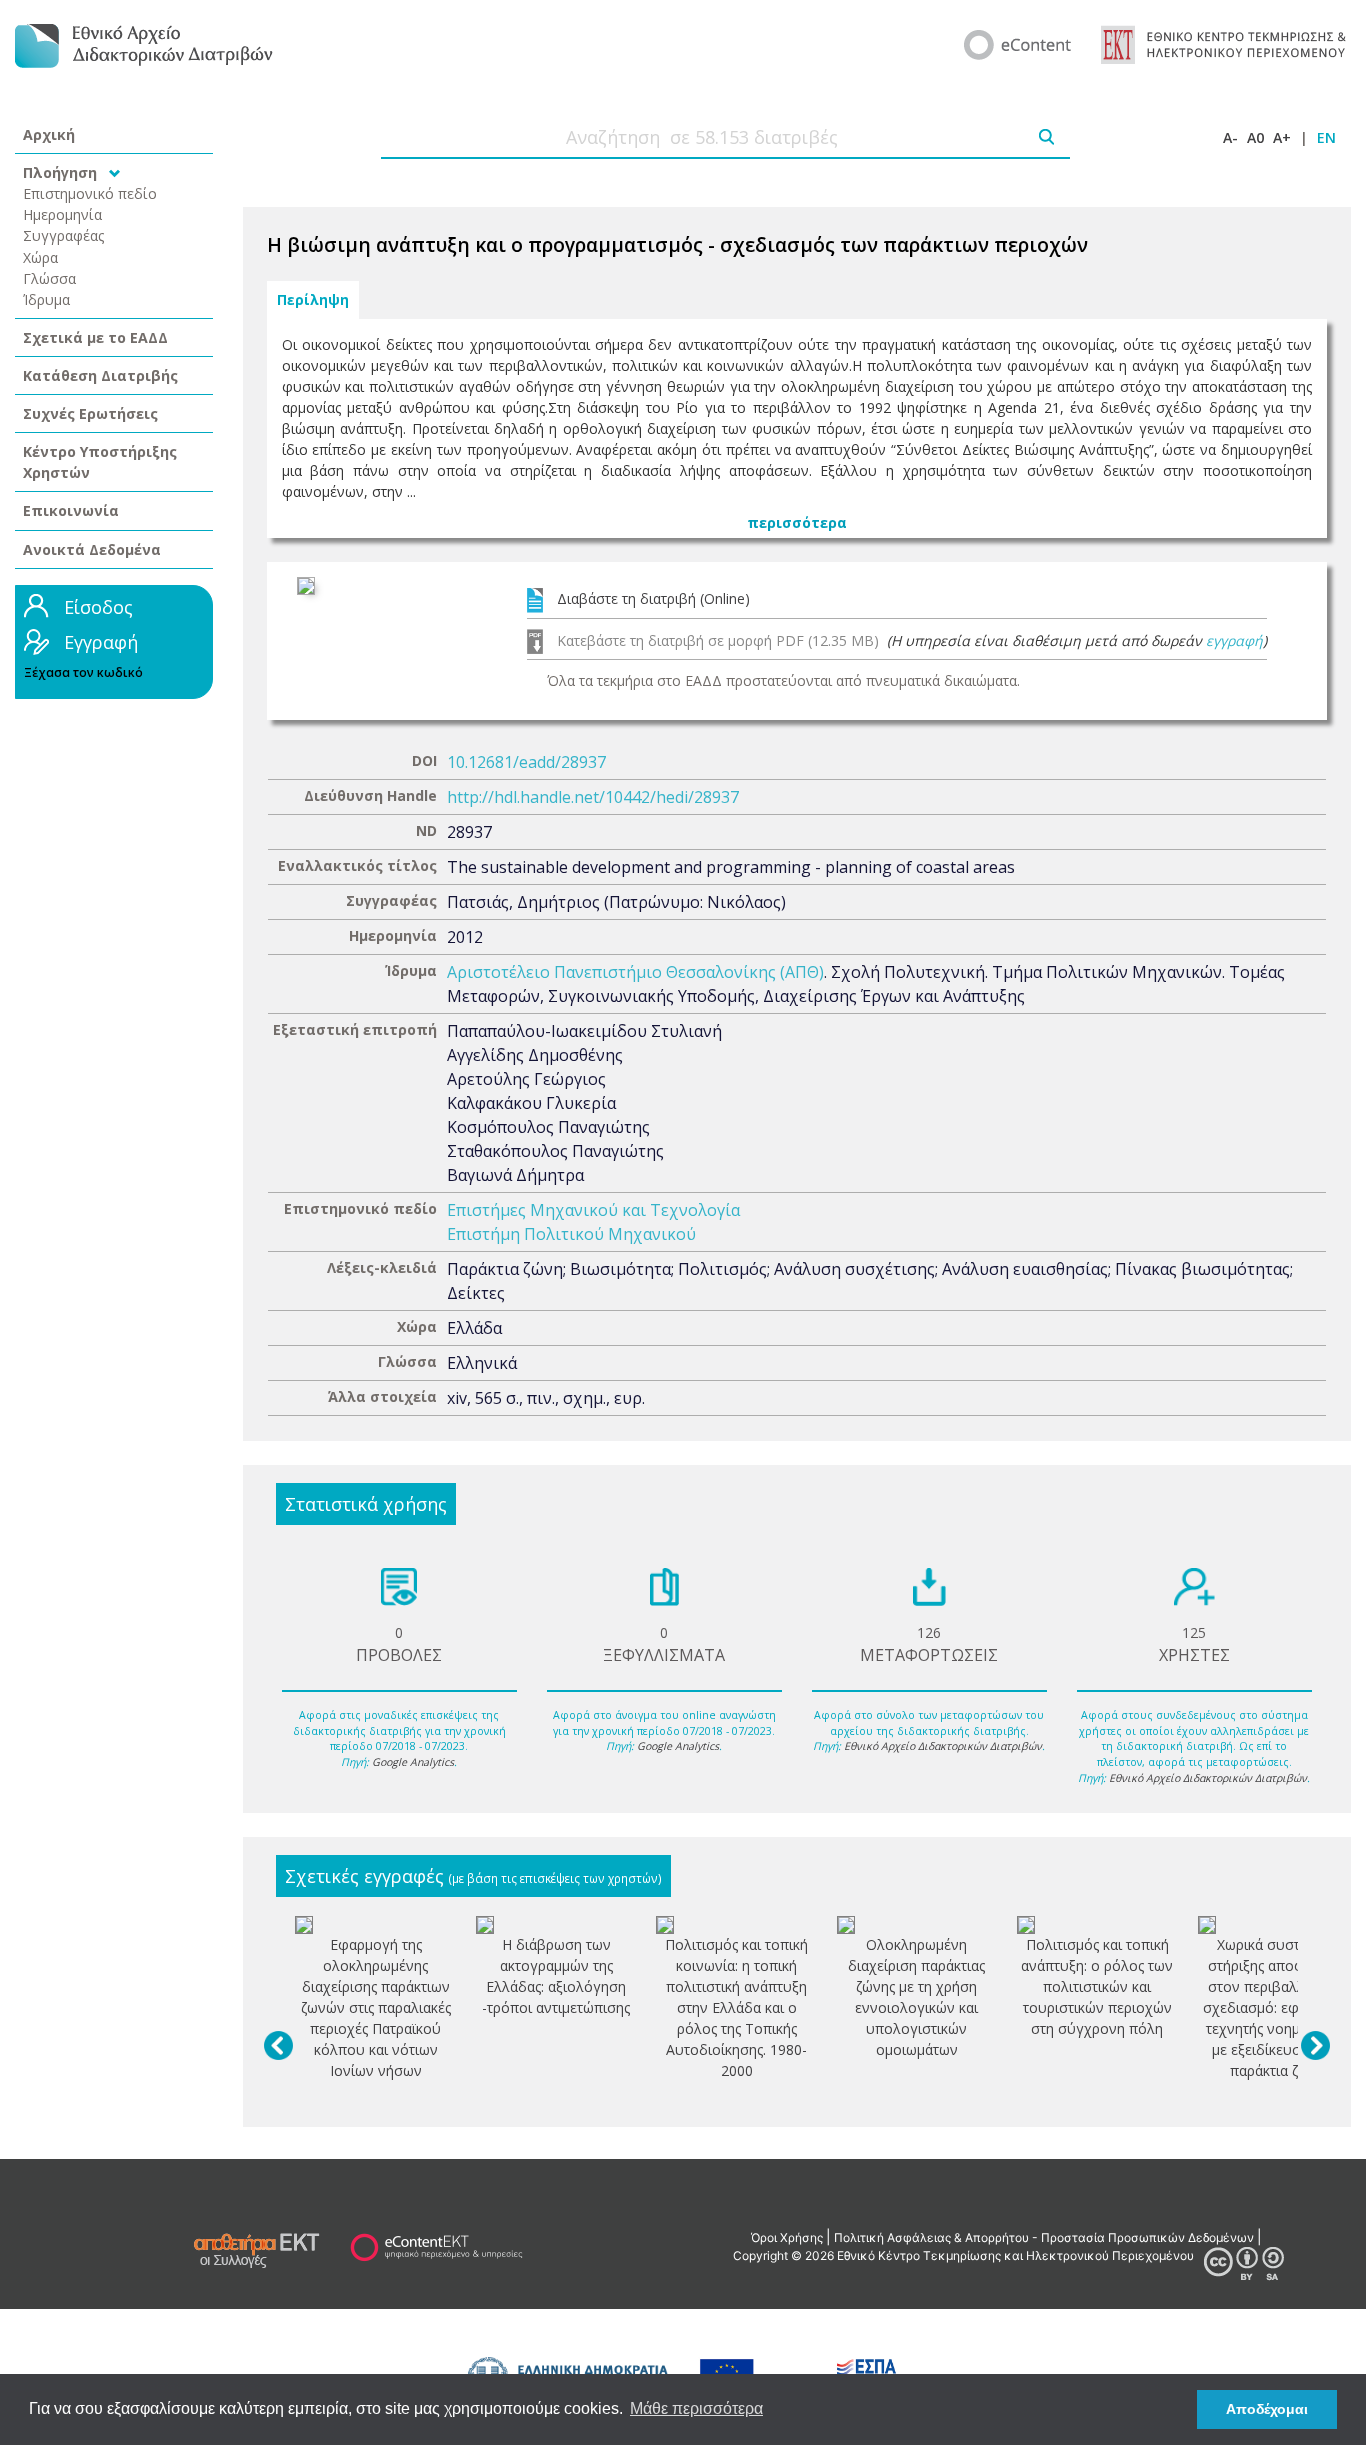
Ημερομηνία (62, 214)
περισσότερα (797, 522)
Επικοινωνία (71, 510)
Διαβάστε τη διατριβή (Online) (653, 598)
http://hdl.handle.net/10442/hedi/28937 (593, 797)
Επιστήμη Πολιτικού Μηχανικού (571, 1234)
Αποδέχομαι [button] (1267, 2409)
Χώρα (40, 257)
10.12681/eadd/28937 (526, 762)
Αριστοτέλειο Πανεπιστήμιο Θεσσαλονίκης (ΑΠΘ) (635, 972)
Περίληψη (313, 300)
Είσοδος (98, 607)
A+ (1282, 137)
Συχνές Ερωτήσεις (90, 413)
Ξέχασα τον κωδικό (83, 672)
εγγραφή (1234, 640)
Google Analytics (413, 1762)
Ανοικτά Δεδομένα (92, 549)
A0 (1255, 137)
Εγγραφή (101, 642)
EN (1326, 137)
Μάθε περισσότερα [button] (696, 2408)
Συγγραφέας (64, 235)
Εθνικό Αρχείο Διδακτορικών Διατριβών (943, 1746)
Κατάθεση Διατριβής (100, 375)
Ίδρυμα (46, 299)
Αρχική (49, 134)
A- (1230, 137)
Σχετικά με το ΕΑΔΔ (95, 337)
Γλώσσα (49, 278)
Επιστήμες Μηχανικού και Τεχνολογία (593, 1210)
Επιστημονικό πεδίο (90, 193)
